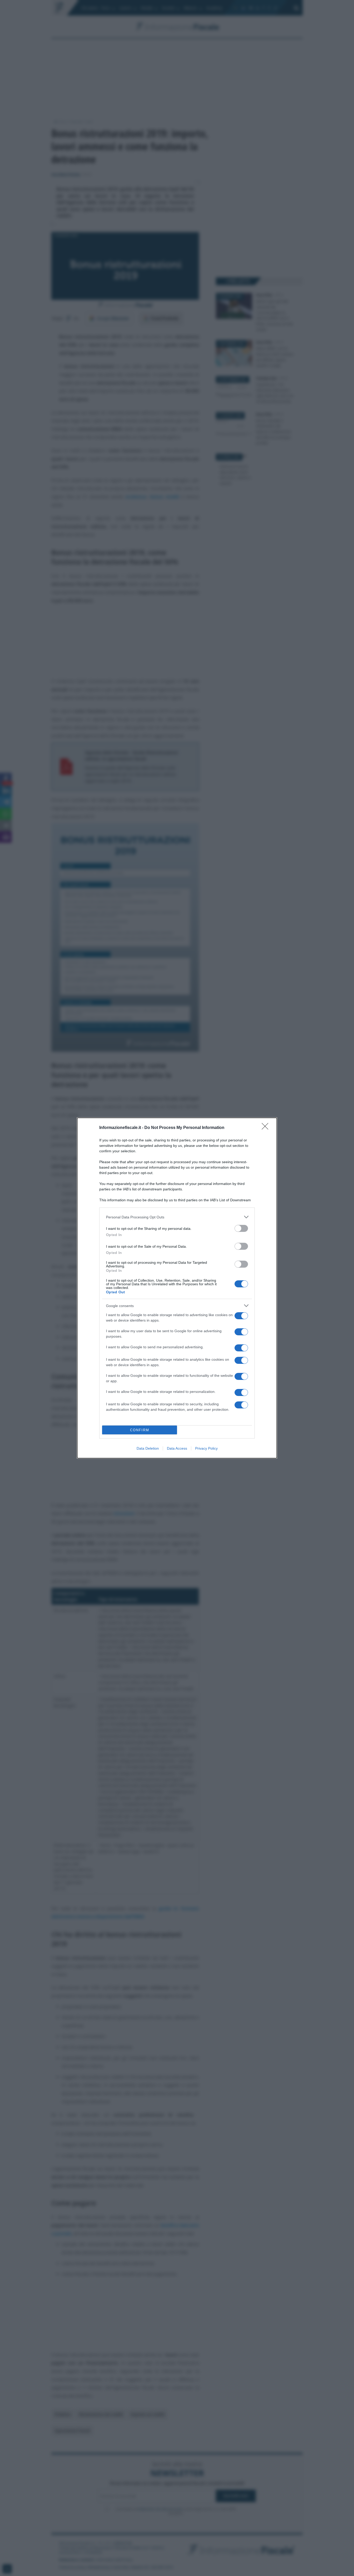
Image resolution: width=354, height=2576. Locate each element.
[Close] (267, 1128)
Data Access (177, 1448)
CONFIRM (140, 1430)
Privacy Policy (206, 1448)
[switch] (241, 1228)
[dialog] (177, 1288)
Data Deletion (148, 1448)
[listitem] (177, 1217)
